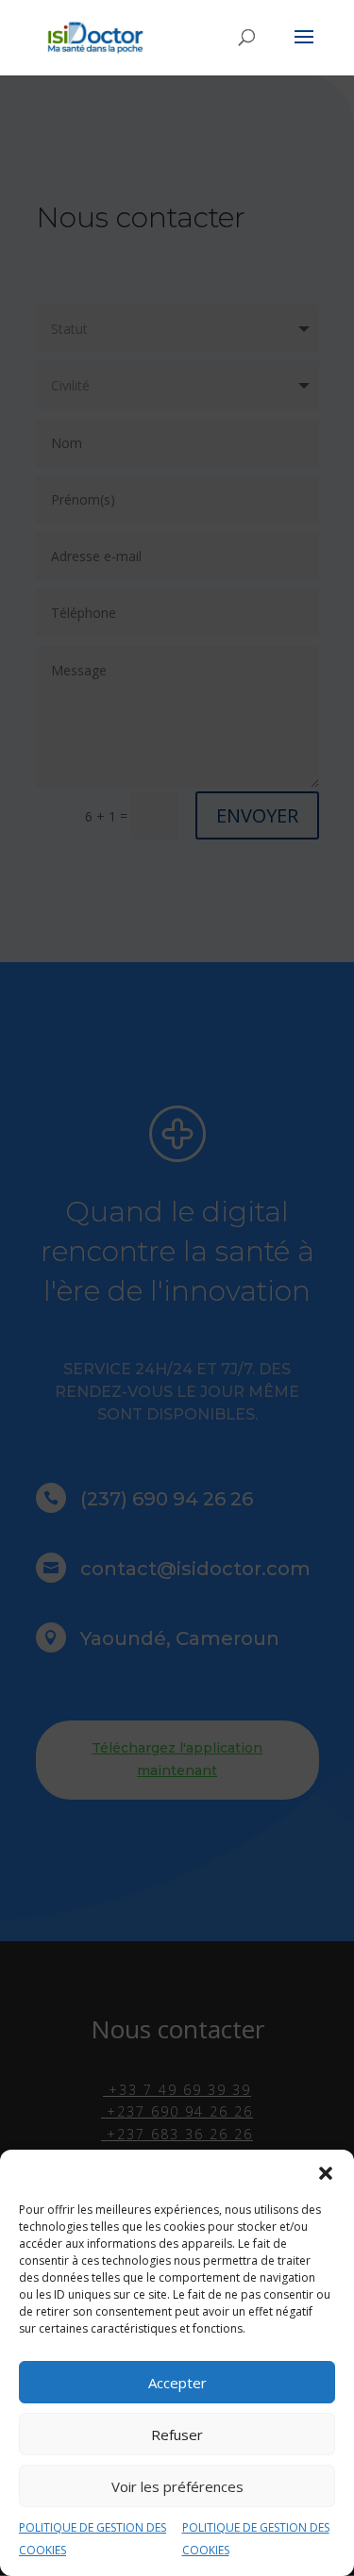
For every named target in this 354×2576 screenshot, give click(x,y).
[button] (326, 2173)
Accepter (177, 2383)
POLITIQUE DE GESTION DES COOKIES (93, 2539)
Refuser (177, 2435)
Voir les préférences (177, 2486)
